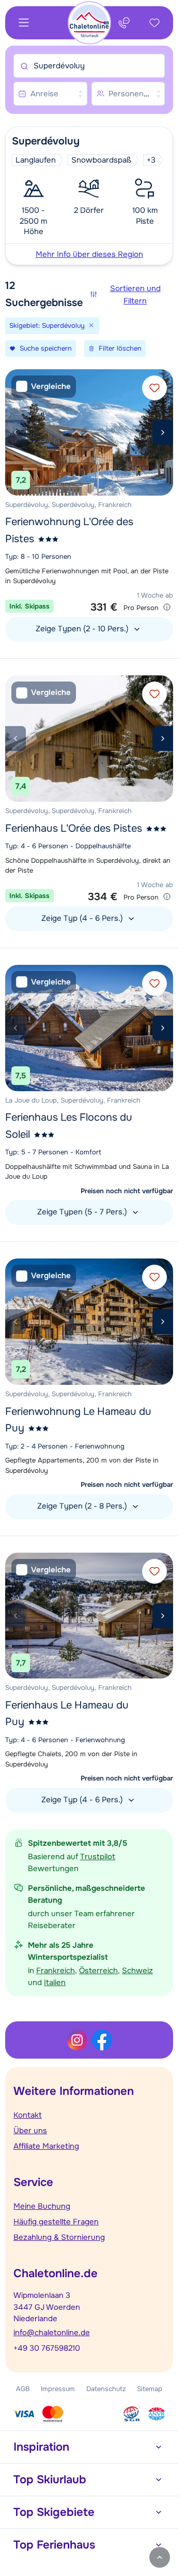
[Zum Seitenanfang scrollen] (160, 2557)
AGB (23, 2389)
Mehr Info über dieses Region (89, 254)
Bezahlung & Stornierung (59, 2237)
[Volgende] (163, 432)
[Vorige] (16, 432)
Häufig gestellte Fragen (56, 2222)
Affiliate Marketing (46, 2146)
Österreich (98, 1971)
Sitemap (150, 2389)
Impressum (58, 2389)
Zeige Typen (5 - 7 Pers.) (83, 1212)
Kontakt (28, 2115)
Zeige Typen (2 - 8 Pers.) (83, 1506)
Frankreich (56, 1971)
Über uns (30, 2131)
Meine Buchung (42, 2206)
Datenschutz (106, 2389)
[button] (89, 196)
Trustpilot (98, 1857)
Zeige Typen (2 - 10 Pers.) (83, 629)
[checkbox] (44, 387)
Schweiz (137, 1971)
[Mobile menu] (24, 23)
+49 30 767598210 (47, 2348)
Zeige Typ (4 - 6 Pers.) (83, 918)
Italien (55, 1982)
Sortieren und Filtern (135, 295)
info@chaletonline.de (52, 2333)
